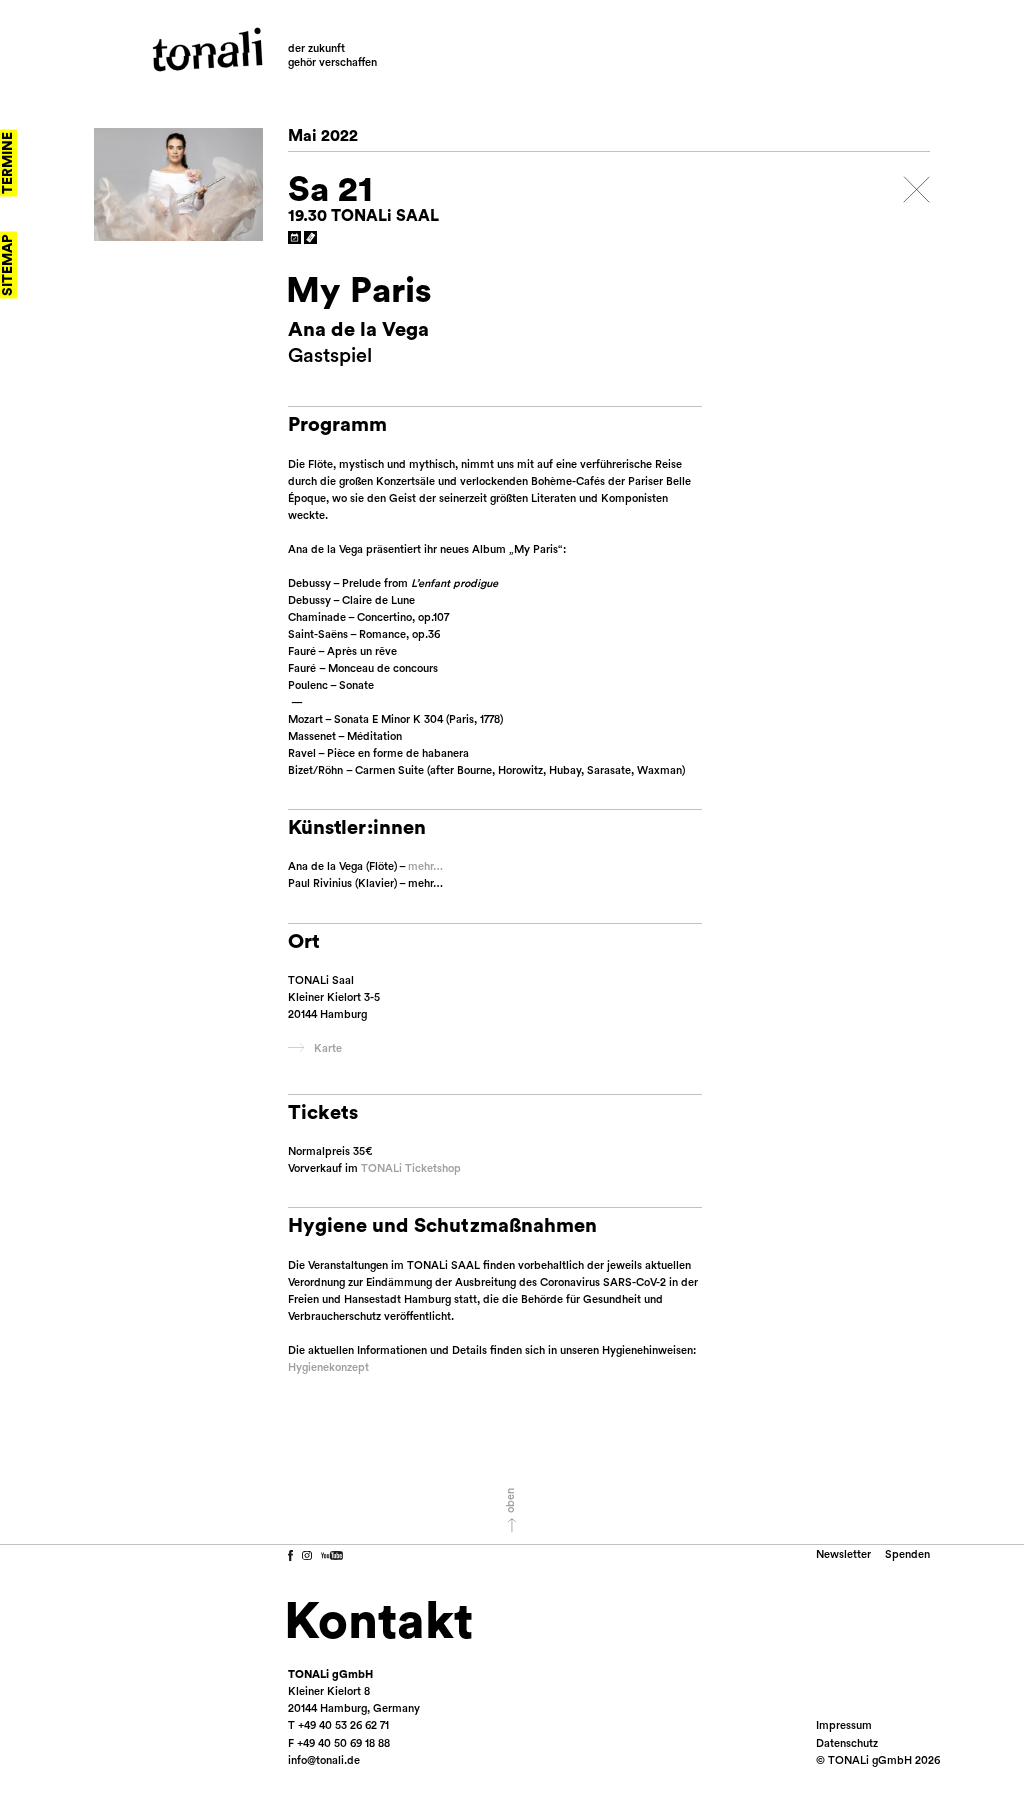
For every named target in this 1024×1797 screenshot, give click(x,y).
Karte (328, 1048)
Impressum (844, 1725)
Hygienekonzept (328, 1367)
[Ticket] (311, 238)
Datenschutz (847, 1743)
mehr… (425, 866)
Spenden (907, 1554)
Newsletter (843, 1554)
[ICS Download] (295, 238)
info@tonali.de (324, 1760)
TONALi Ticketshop (411, 1168)
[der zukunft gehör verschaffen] (208, 49)
